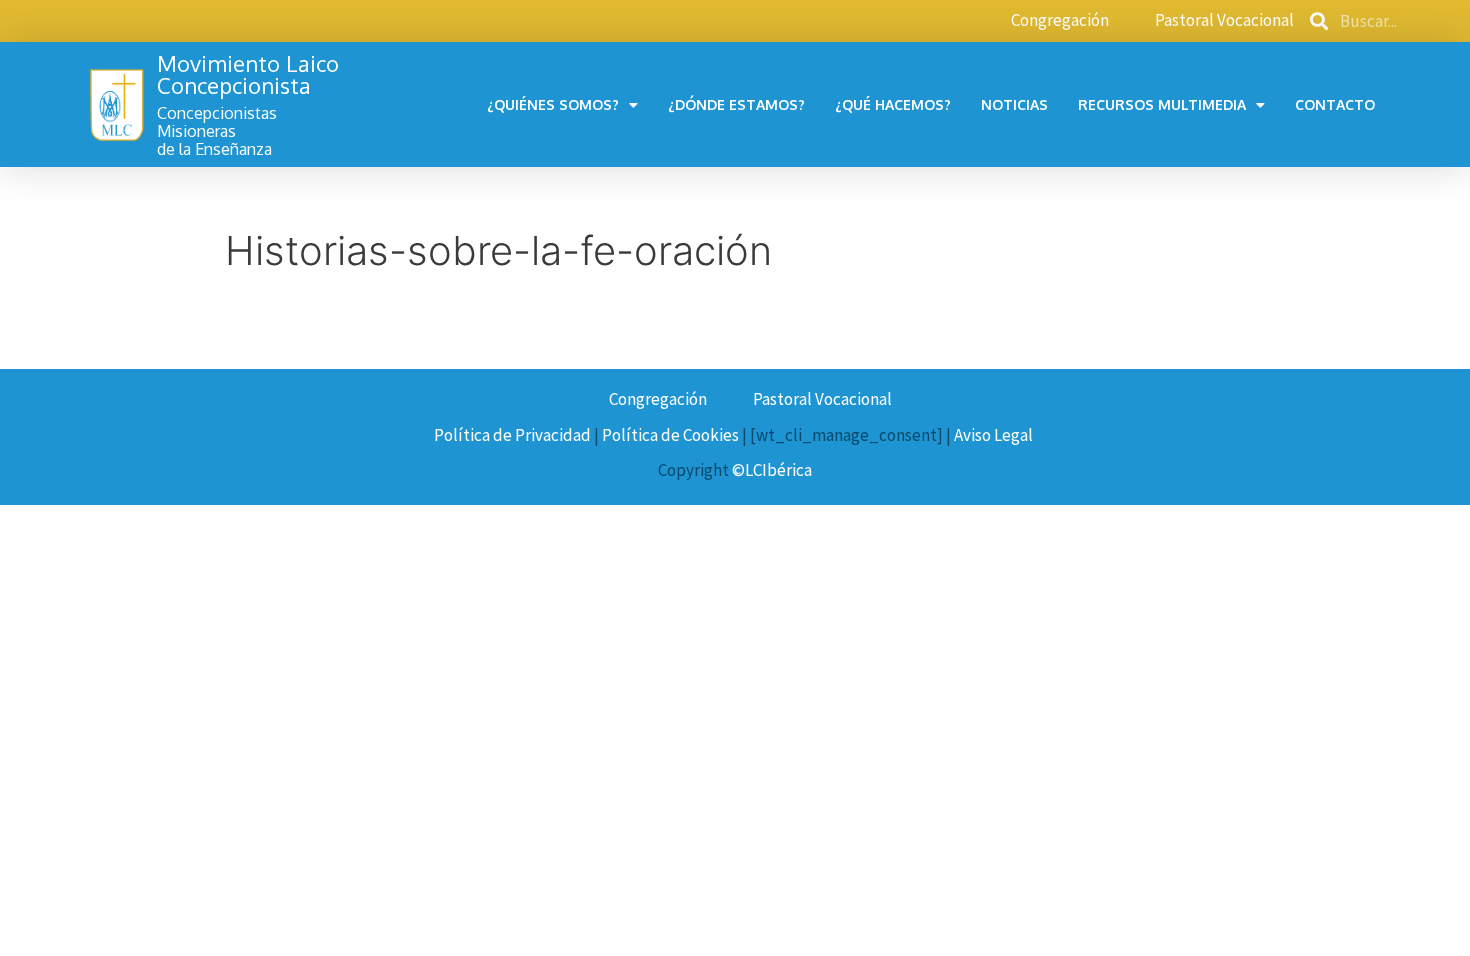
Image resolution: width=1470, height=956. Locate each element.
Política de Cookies (670, 435)
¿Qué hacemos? (893, 104)
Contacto (1335, 104)
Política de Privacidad (512, 435)
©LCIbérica (772, 470)
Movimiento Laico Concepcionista (248, 74)
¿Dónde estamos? (736, 104)
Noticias (1014, 104)
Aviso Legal (993, 435)
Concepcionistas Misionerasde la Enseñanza (217, 130)
